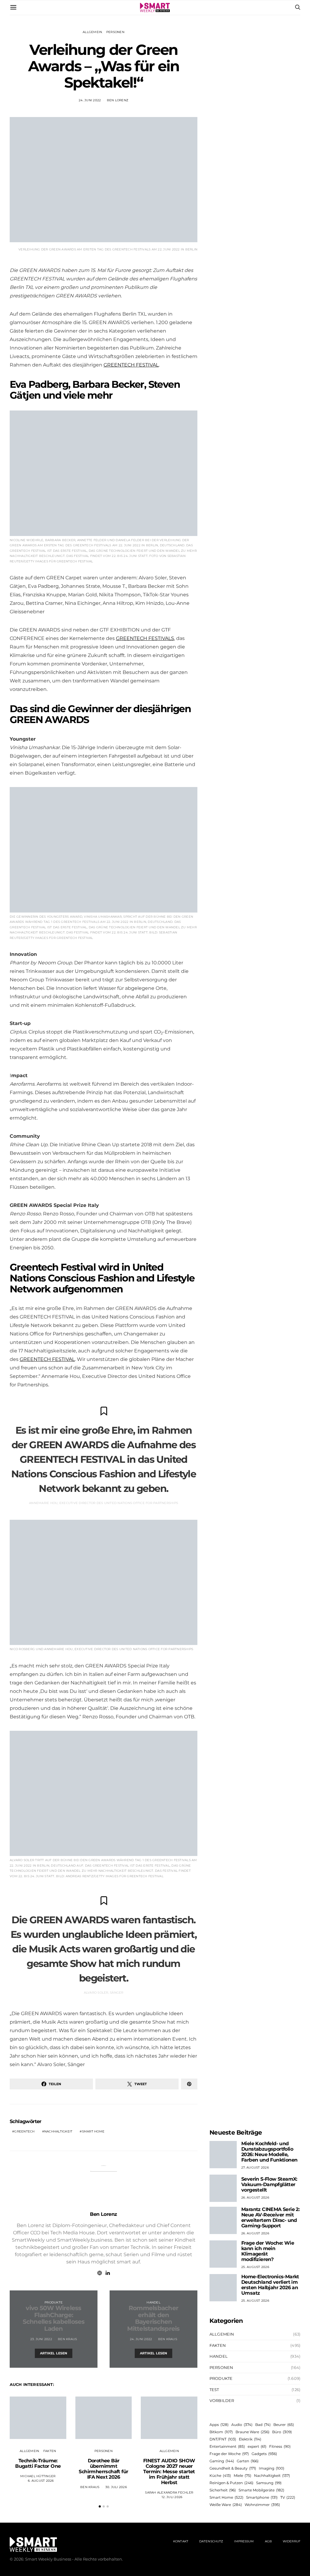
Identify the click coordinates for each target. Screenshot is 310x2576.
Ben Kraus (67, 2339)
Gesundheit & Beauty (233, 2468)
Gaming (222, 2461)
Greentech (24, 2131)
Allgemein (92, 32)
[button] (100, 2506)
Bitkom (221, 2432)
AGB (268, 2541)
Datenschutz (211, 2541)
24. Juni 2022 (90, 100)
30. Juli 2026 (116, 2487)
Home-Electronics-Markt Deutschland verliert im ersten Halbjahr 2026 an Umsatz (270, 2285)
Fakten (50, 2451)
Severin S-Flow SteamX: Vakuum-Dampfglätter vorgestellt (269, 2184)
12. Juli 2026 (172, 2497)
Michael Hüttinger (38, 2476)
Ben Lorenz (118, 100)
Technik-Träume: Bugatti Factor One (38, 2463)
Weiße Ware (226, 2505)
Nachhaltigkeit (58, 2131)
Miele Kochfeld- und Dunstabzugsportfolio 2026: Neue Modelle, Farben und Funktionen (269, 2152)
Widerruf (292, 2541)
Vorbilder (222, 2400)
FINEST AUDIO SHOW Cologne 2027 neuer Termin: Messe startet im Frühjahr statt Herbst (169, 2472)
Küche (220, 2476)
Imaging (272, 2468)
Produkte (54, 2302)
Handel (153, 2302)
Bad (263, 2425)
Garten (248, 2461)
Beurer (284, 2425)
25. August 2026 (255, 2267)
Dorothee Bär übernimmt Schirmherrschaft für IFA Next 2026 (103, 2469)
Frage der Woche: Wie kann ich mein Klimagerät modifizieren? (268, 2251)
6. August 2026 (41, 2481)
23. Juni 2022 (41, 2339)
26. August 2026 (255, 2197)
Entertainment (227, 2446)
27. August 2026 (255, 2167)
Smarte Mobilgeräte (261, 2490)
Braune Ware (252, 2432)
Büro (282, 2432)
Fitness (280, 2446)
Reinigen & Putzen (231, 2483)
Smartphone (262, 2497)
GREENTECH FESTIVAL (131, 365)
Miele (242, 2476)
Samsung (269, 2483)
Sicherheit (223, 2490)
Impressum (244, 2541)
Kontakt (181, 2541)
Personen (115, 32)
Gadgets (264, 2454)
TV (288, 2497)
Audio (242, 2425)
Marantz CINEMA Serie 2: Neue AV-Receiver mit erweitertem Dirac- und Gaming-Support (270, 2218)
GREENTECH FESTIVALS (145, 638)
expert (257, 2446)
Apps (219, 2425)
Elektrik (250, 2439)
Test (214, 2390)
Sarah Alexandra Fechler (169, 2492)
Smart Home (93, 2131)
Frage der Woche (229, 2454)
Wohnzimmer (262, 2505)
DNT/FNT (223, 2439)
